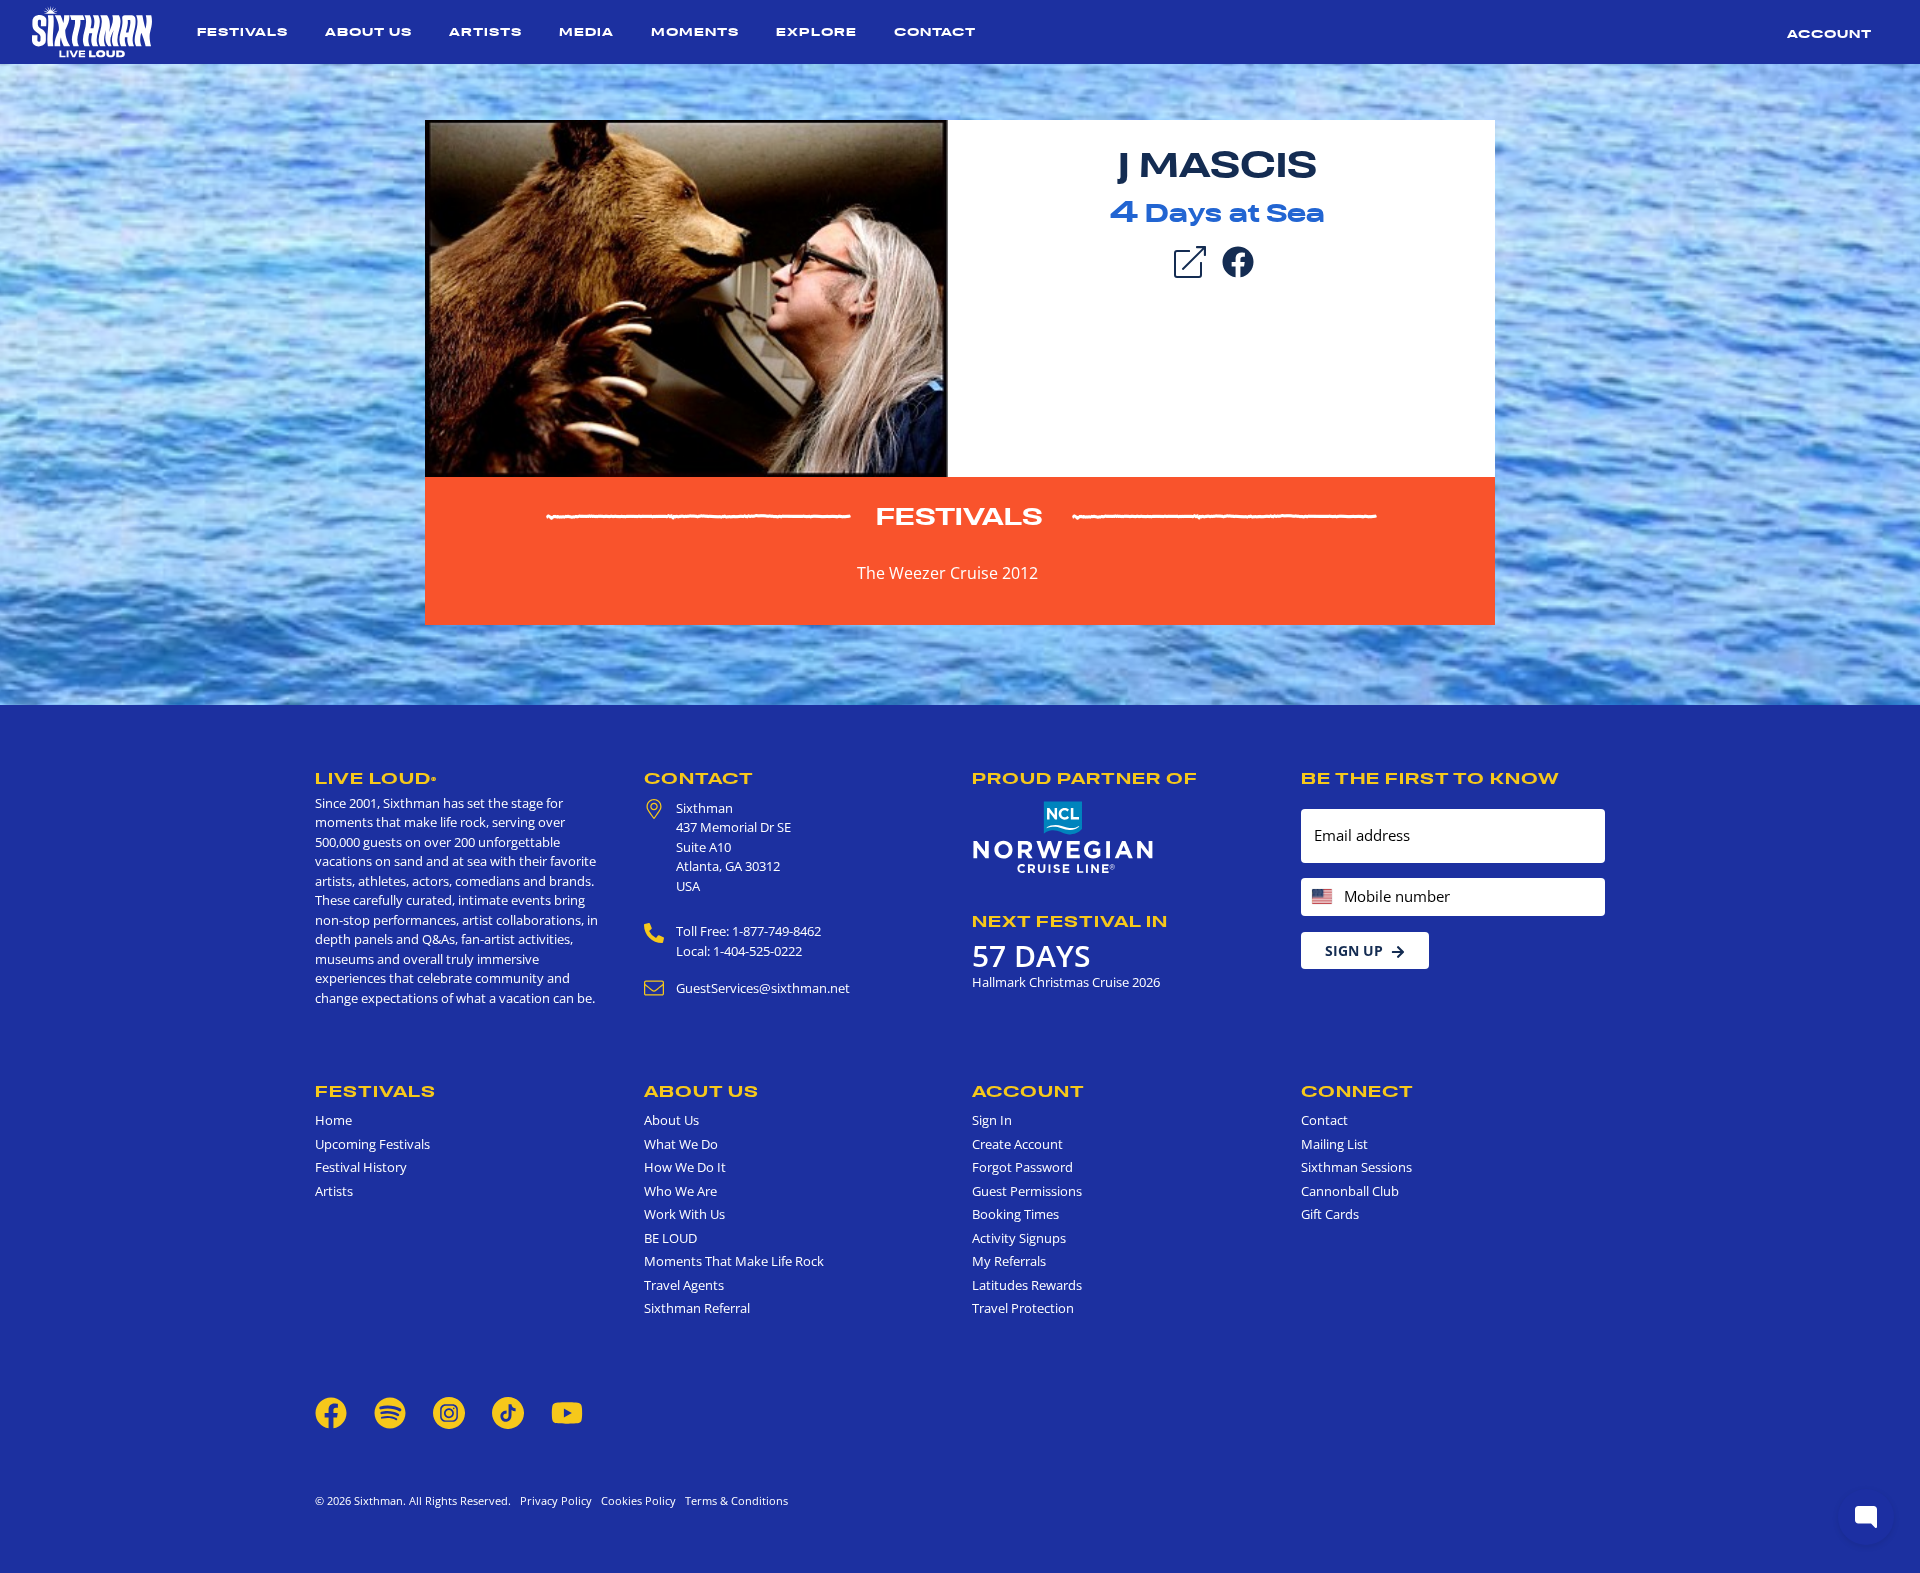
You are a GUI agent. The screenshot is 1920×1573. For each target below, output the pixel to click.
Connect (1357, 1091)
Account (1829, 33)
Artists (485, 31)
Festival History (361, 1167)
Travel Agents (684, 1285)
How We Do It (685, 1167)
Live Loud (376, 778)
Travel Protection (1023, 1308)
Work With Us (684, 1214)
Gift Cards (1330, 1214)
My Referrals (1009, 1261)
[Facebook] (1238, 260)
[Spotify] (390, 1411)
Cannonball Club (1350, 1191)
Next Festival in (1070, 921)
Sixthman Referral (697, 1308)
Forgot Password (1022, 1167)
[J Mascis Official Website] (686, 297)
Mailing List (1334, 1144)
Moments (695, 31)
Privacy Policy (556, 1500)
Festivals (242, 31)
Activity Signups (1019, 1238)
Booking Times (1015, 1214)
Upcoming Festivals (372, 1144)
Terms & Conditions (733, 1500)
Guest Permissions (1027, 1191)
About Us (368, 31)
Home (333, 1120)
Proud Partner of (1085, 778)
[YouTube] (567, 1411)
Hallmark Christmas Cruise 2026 (1066, 982)
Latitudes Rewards (1027, 1285)
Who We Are (680, 1191)
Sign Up (1354, 950)
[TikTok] (509, 1411)
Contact (935, 31)
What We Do (681, 1144)
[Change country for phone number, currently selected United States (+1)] (1320, 897)
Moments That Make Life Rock (734, 1261)
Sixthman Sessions (1356, 1167)
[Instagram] (449, 1411)
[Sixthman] (92, 32)
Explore (816, 31)
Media (586, 31)
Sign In (992, 1120)
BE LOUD (670, 1238)
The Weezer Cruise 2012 (947, 573)
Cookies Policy (635, 1500)
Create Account (1017, 1144)
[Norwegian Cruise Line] (1063, 838)
